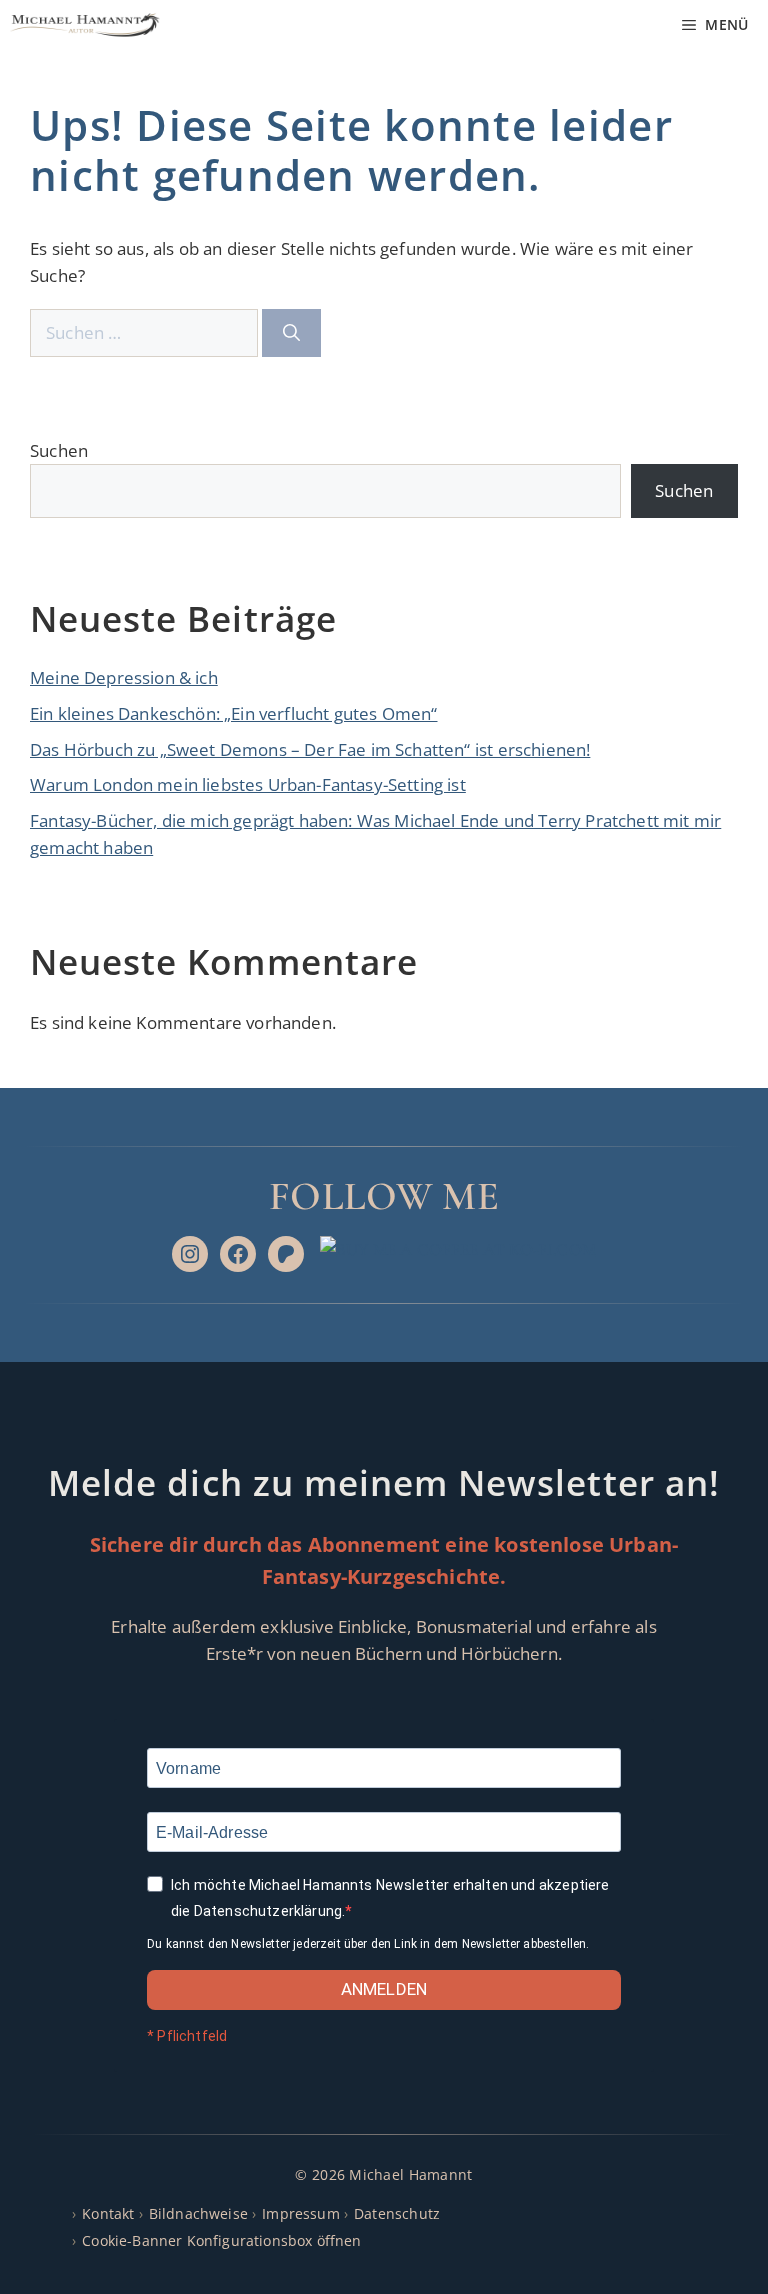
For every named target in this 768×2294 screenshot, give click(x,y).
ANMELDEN (384, 1989)
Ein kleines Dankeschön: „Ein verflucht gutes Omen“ (234, 713)
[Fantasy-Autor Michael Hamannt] (85, 25)
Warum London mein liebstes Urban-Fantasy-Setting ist (248, 784)
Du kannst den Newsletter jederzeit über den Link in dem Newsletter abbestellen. (368, 1944)
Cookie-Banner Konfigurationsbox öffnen (221, 2240)
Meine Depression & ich (124, 677)
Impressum (301, 2213)
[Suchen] (291, 333)
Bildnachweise (198, 2213)
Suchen (59, 450)
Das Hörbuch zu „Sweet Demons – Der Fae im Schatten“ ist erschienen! (310, 749)
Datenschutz (397, 2213)
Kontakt (108, 2213)
